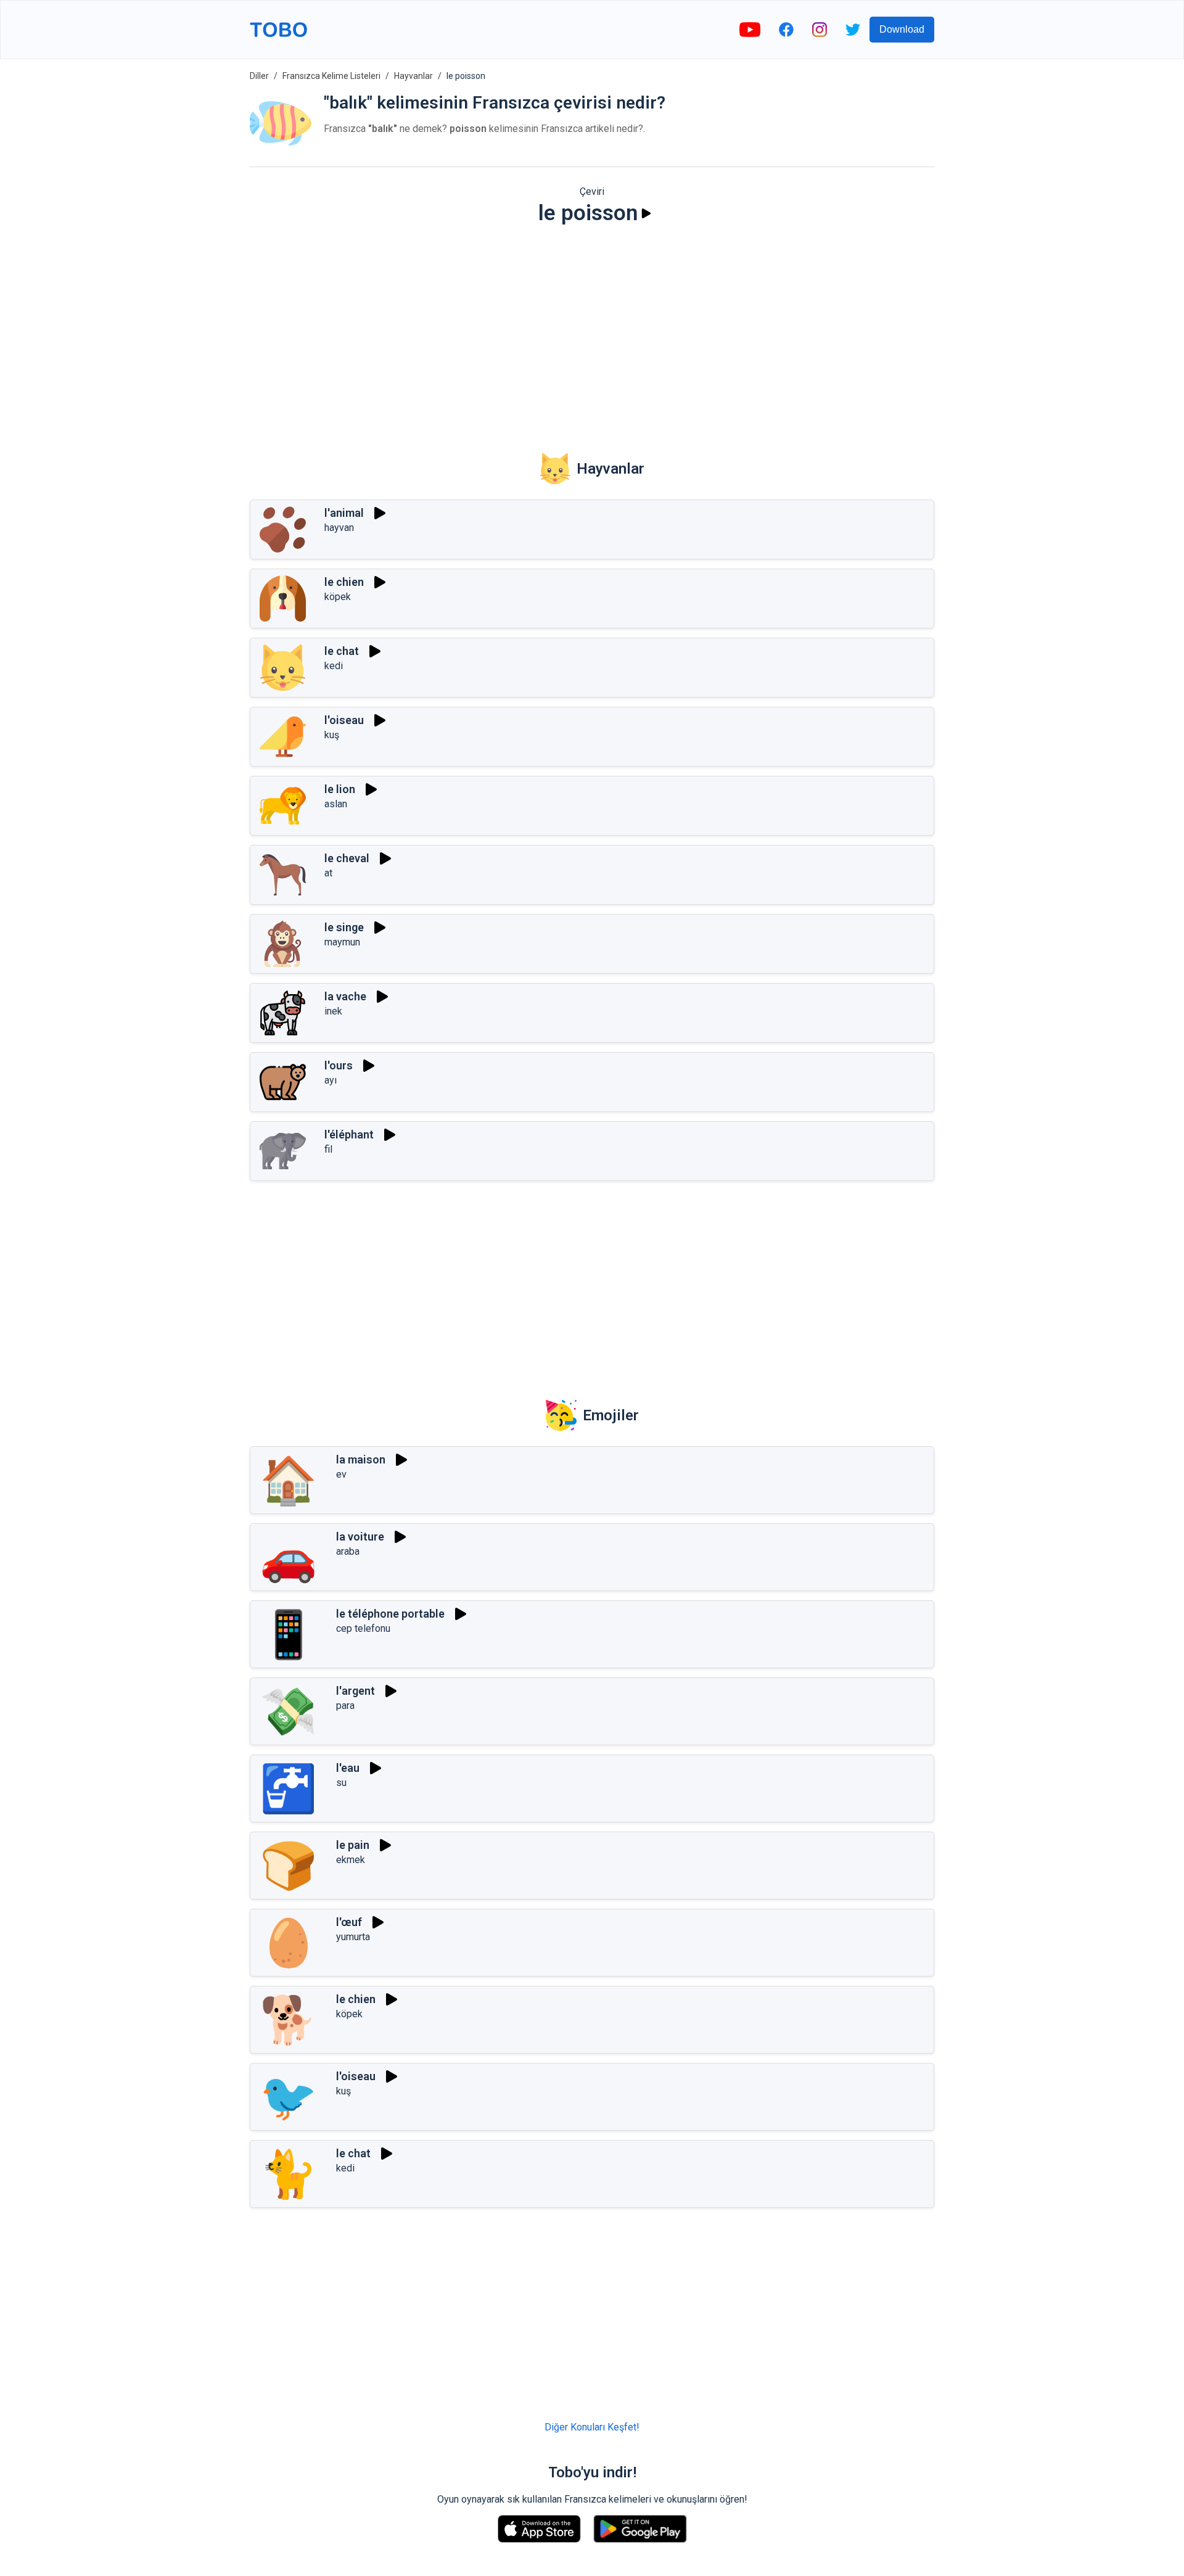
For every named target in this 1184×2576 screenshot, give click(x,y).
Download (902, 29)
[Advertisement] (592, 331)
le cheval (347, 858)
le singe (344, 927)
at (328, 873)
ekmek (351, 1860)
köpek (338, 597)
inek (333, 1011)
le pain (353, 1845)
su (341, 1783)
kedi (334, 666)
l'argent (356, 1691)
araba (348, 1551)
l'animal (344, 513)
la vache (345, 996)
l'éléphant (349, 1134)
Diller (259, 76)
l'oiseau (344, 720)
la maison (361, 1459)
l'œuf (349, 1922)
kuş (332, 735)
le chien (344, 582)
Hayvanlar (413, 76)
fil (328, 1149)
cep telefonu (363, 1628)
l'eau (348, 1768)
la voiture (360, 1537)
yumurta (353, 1937)
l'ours (339, 1065)
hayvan (339, 528)
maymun (342, 942)
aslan (336, 804)
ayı (331, 1080)
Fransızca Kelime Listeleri (331, 76)
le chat (342, 651)
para (345, 1706)
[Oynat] (646, 213)
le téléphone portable (390, 1614)
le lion (340, 789)
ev (341, 1474)
